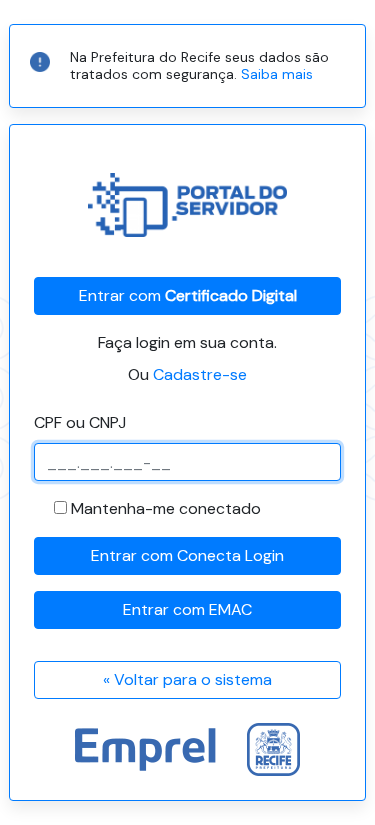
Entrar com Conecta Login (187, 555)
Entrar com (188, 295)
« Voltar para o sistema (187, 679)
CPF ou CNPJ (80, 422)
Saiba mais (277, 74)
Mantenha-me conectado (166, 508)
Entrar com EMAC (187, 609)
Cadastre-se (200, 374)
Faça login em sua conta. (187, 342)
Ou (187, 374)
